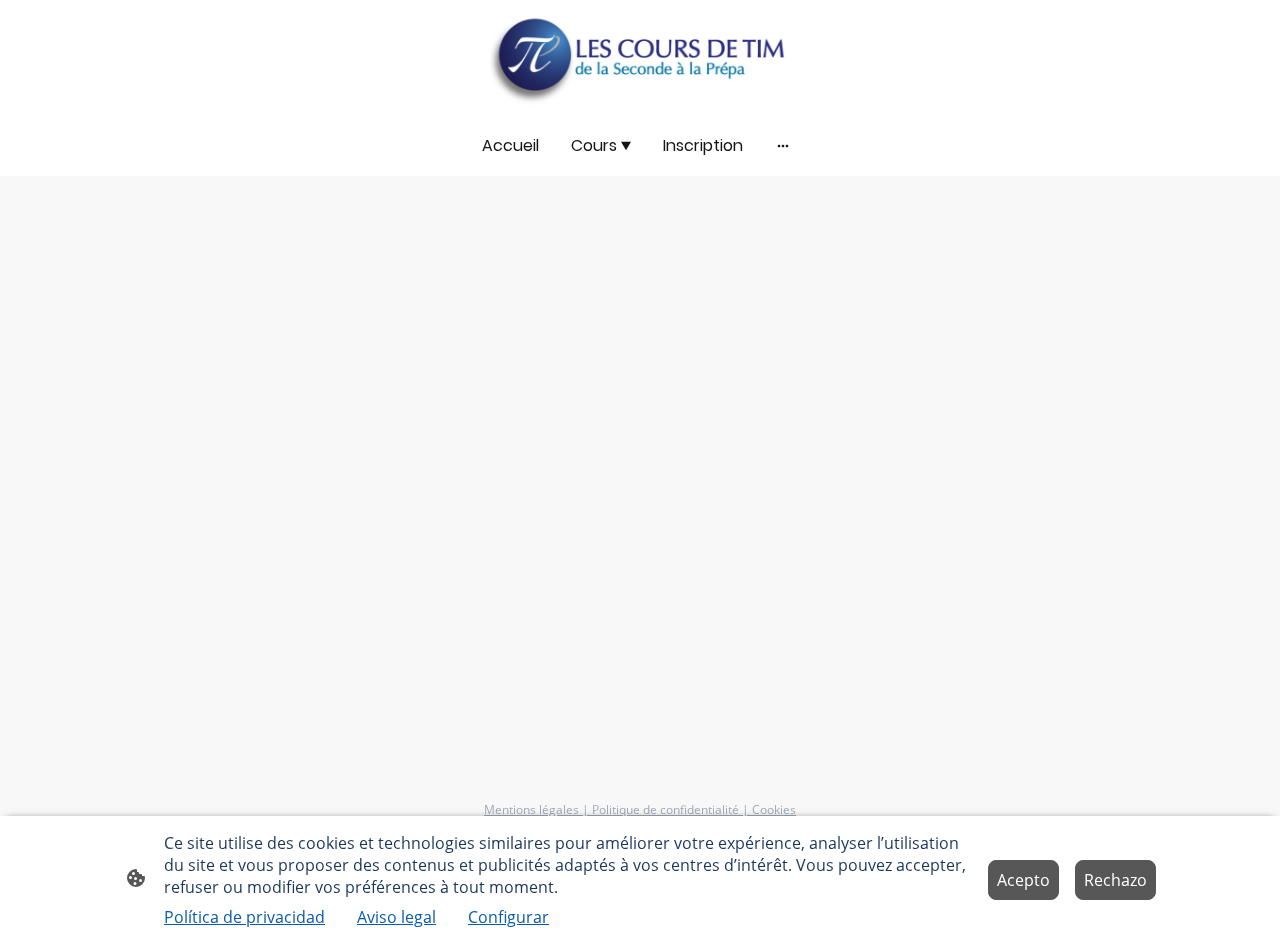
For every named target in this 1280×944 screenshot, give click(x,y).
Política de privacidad (244, 917)
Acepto (1023, 880)
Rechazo (1115, 880)
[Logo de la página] (639, 57)
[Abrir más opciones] (783, 146)
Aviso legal (396, 917)
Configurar (508, 917)
